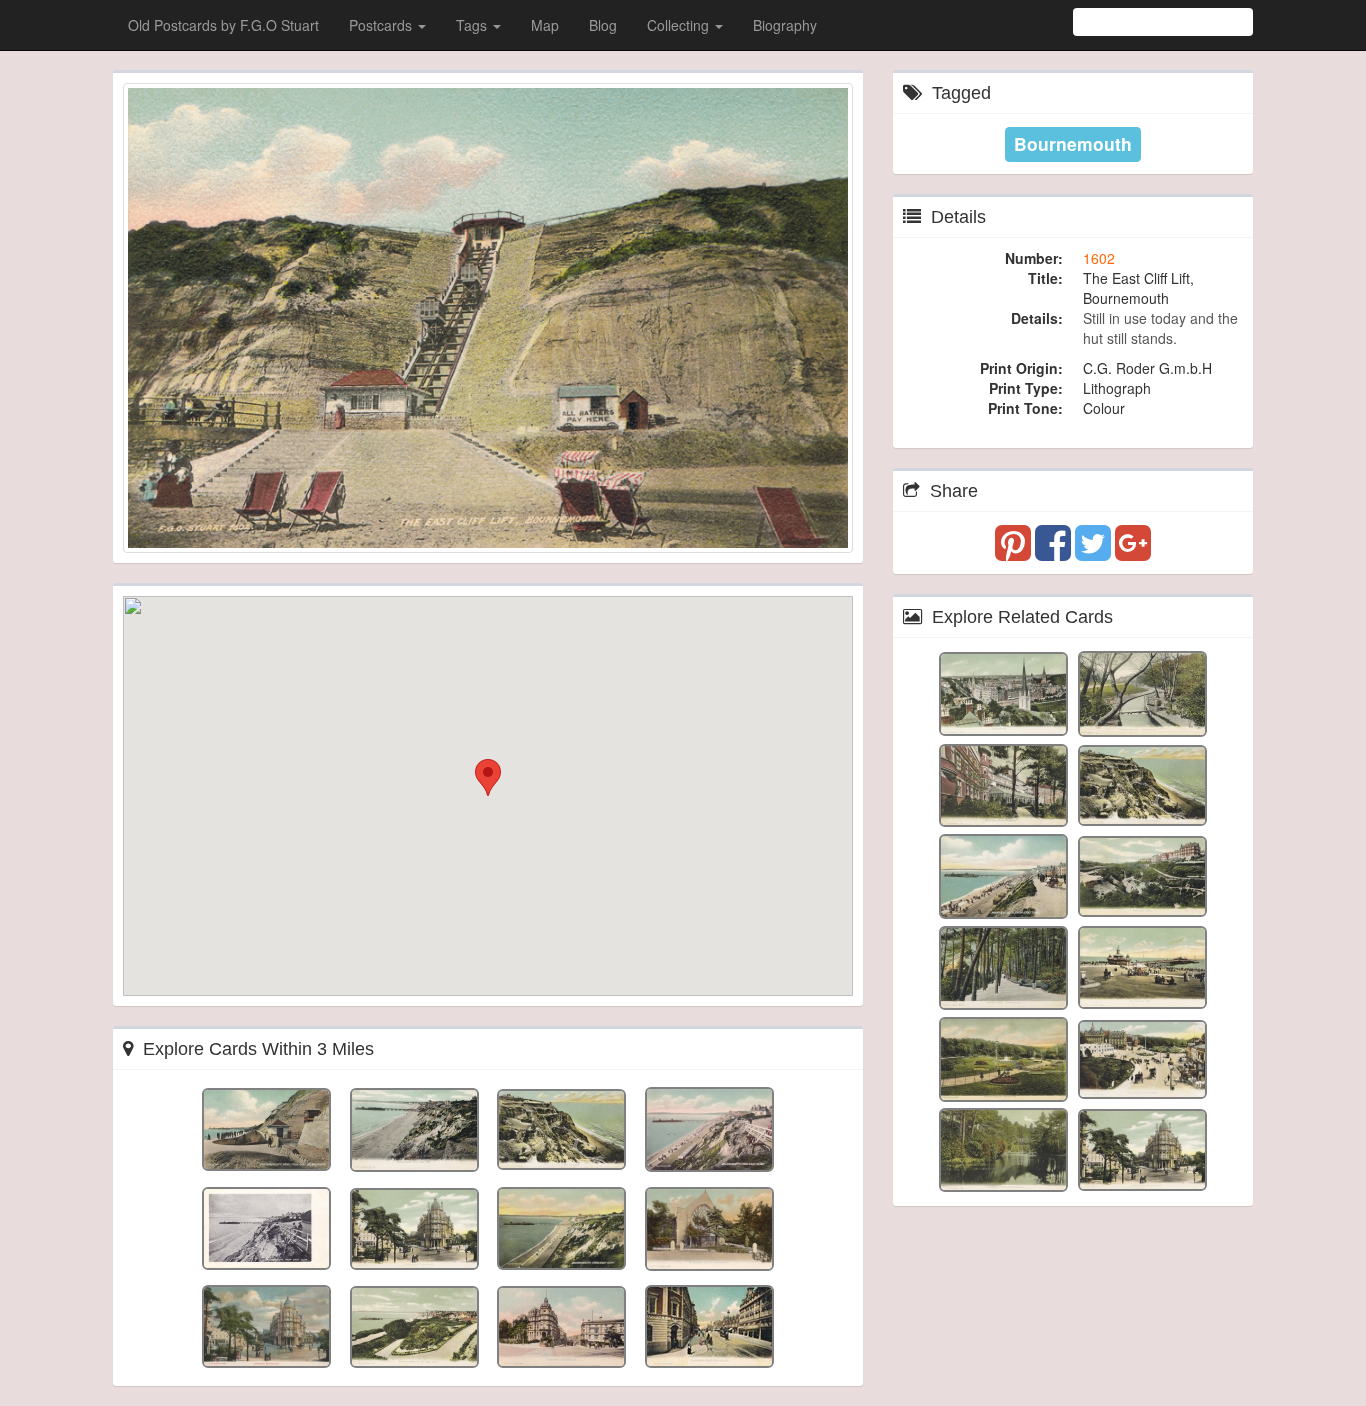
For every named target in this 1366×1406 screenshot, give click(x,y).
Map (545, 25)
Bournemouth (1073, 143)
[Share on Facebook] (1055, 552)
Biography (785, 25)
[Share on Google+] (1133, 552)
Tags (473, 25)
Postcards (382, 25)
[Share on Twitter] (1095, 552)
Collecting (680, 25)
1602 (1099, 258)
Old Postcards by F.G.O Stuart (223, 25)
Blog (603, 25)
